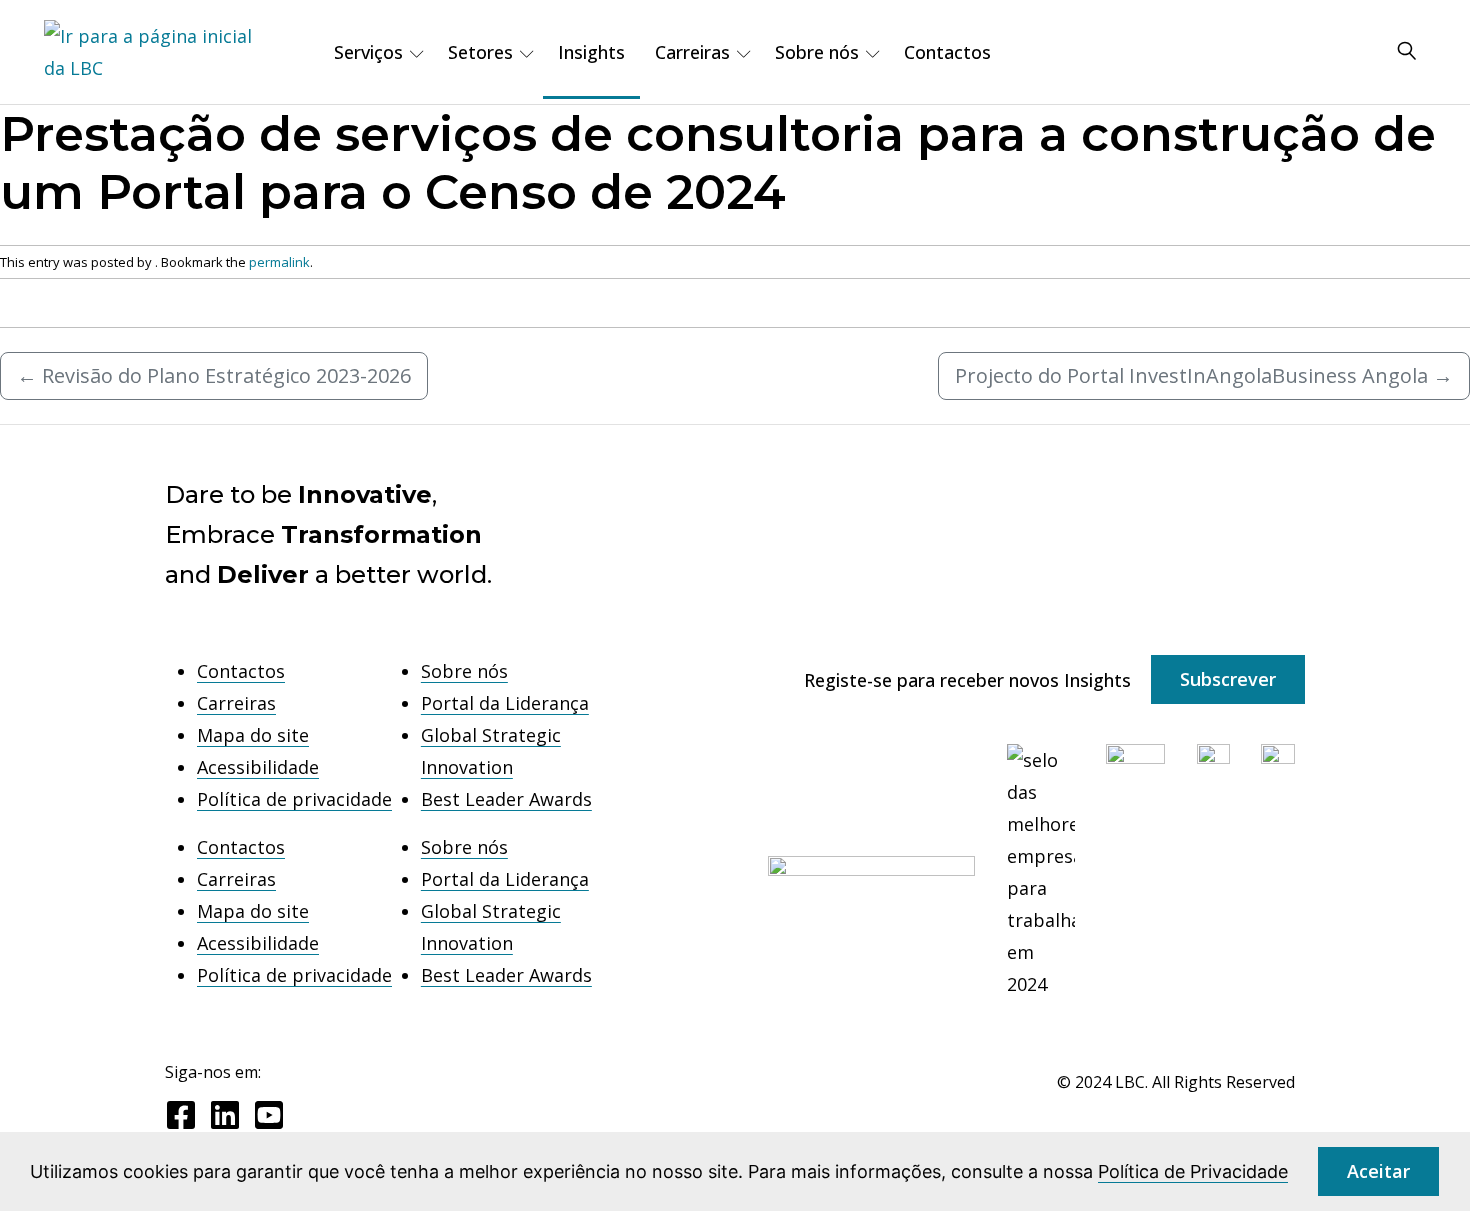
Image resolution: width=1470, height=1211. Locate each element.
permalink (279, 262)
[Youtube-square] (269, 1115)
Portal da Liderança (505, 703)
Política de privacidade (294, 799)
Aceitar (1378, 1171)
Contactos (947, 52)
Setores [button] (480, 52)
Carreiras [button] (692, 52)
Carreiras (236, 703)
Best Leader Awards (506, 799)
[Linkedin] (225, 1115)
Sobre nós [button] (817, 52)
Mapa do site (253, 735)
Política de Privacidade (1193, 1171)
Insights (591, 52)
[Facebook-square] (181, 1115)
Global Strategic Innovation (491, 751)
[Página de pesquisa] (1407, 52)
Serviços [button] (368, 52)
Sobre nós (464, 671)
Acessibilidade (258, 767)
